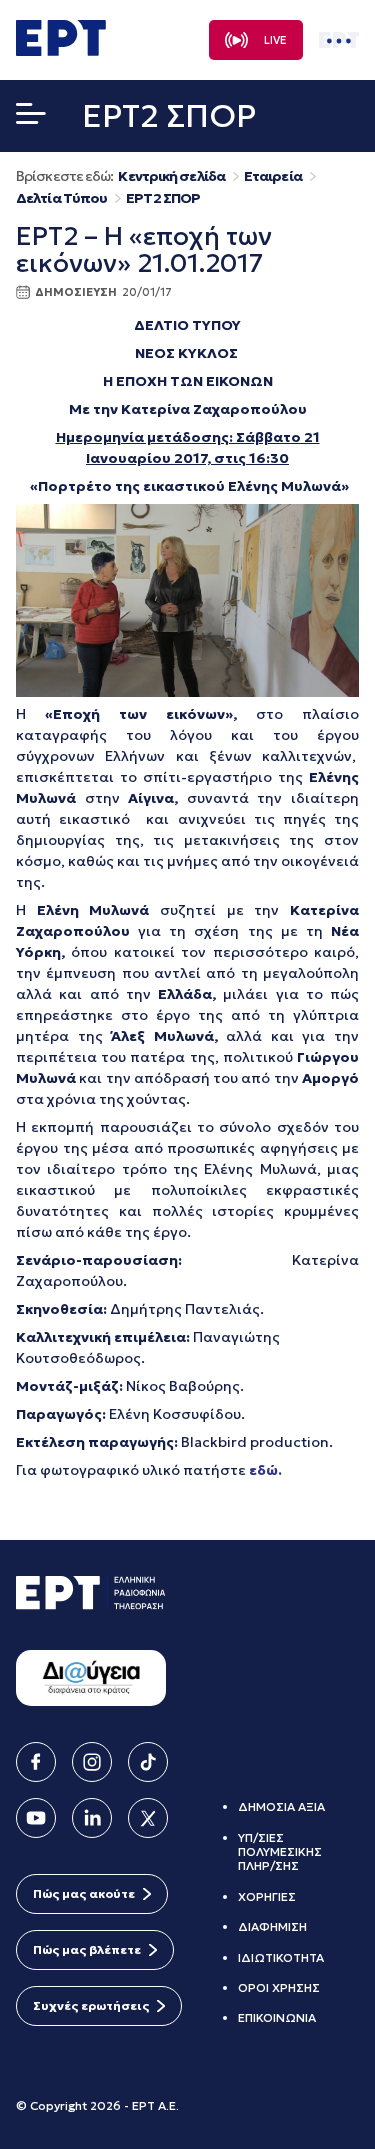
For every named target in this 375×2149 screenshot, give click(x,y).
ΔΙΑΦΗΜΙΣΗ (272, 1926)
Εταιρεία (273, 176)
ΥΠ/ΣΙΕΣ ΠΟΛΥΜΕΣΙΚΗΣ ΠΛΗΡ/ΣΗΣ (280, 1852)
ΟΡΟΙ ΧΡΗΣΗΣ (279, 1987)
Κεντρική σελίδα (171, 176)
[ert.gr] (61, 50)
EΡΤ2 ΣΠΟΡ (163, 198)
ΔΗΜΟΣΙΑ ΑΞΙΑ (281, 1806)
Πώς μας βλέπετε (87, 1949)
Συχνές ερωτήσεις (91, 2005)
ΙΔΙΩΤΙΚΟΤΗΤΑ (281, 1957)
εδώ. (265, 1470)
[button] (31, 118)
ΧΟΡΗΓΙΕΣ (267, 1896)
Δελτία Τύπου (61, 198)
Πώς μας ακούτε (84, 1893)
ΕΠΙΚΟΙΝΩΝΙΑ (277, 2017)
